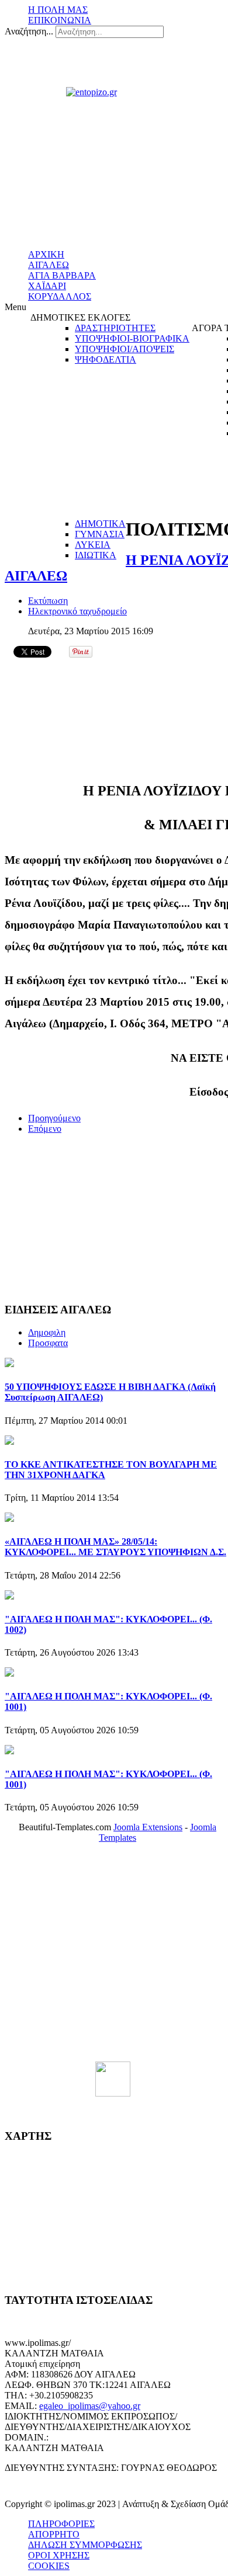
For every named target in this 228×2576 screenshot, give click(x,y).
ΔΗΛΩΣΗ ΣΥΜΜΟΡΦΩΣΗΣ (85, 2545)
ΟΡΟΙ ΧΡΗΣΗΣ (59, 2555)
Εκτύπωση (48, 601)
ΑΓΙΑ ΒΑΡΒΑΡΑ (62, 275)
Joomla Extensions (148, 1827)
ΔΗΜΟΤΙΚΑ (100, 524)
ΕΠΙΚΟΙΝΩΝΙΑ (60, 20)
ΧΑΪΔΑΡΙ (47, 286)
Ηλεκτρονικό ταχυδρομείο (77, 611)
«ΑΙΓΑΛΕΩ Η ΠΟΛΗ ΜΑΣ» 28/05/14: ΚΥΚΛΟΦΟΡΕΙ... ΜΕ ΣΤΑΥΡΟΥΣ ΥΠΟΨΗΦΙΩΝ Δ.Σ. (115, 1547)
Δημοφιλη (47, 1332)
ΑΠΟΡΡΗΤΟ (54, 2534)
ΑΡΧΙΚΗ (46, 254)
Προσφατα (48, 1343)
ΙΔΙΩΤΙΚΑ (96, 555)
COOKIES (49, 2566)
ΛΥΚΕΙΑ (93, 545)
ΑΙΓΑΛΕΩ (49, 265)
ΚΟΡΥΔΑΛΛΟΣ (60, 296)
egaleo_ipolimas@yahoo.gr (90, 2406)
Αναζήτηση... (29, 31)
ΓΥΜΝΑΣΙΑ (100, 534)
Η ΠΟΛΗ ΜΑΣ (58, 10)
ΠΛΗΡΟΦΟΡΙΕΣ (61, 2524)
